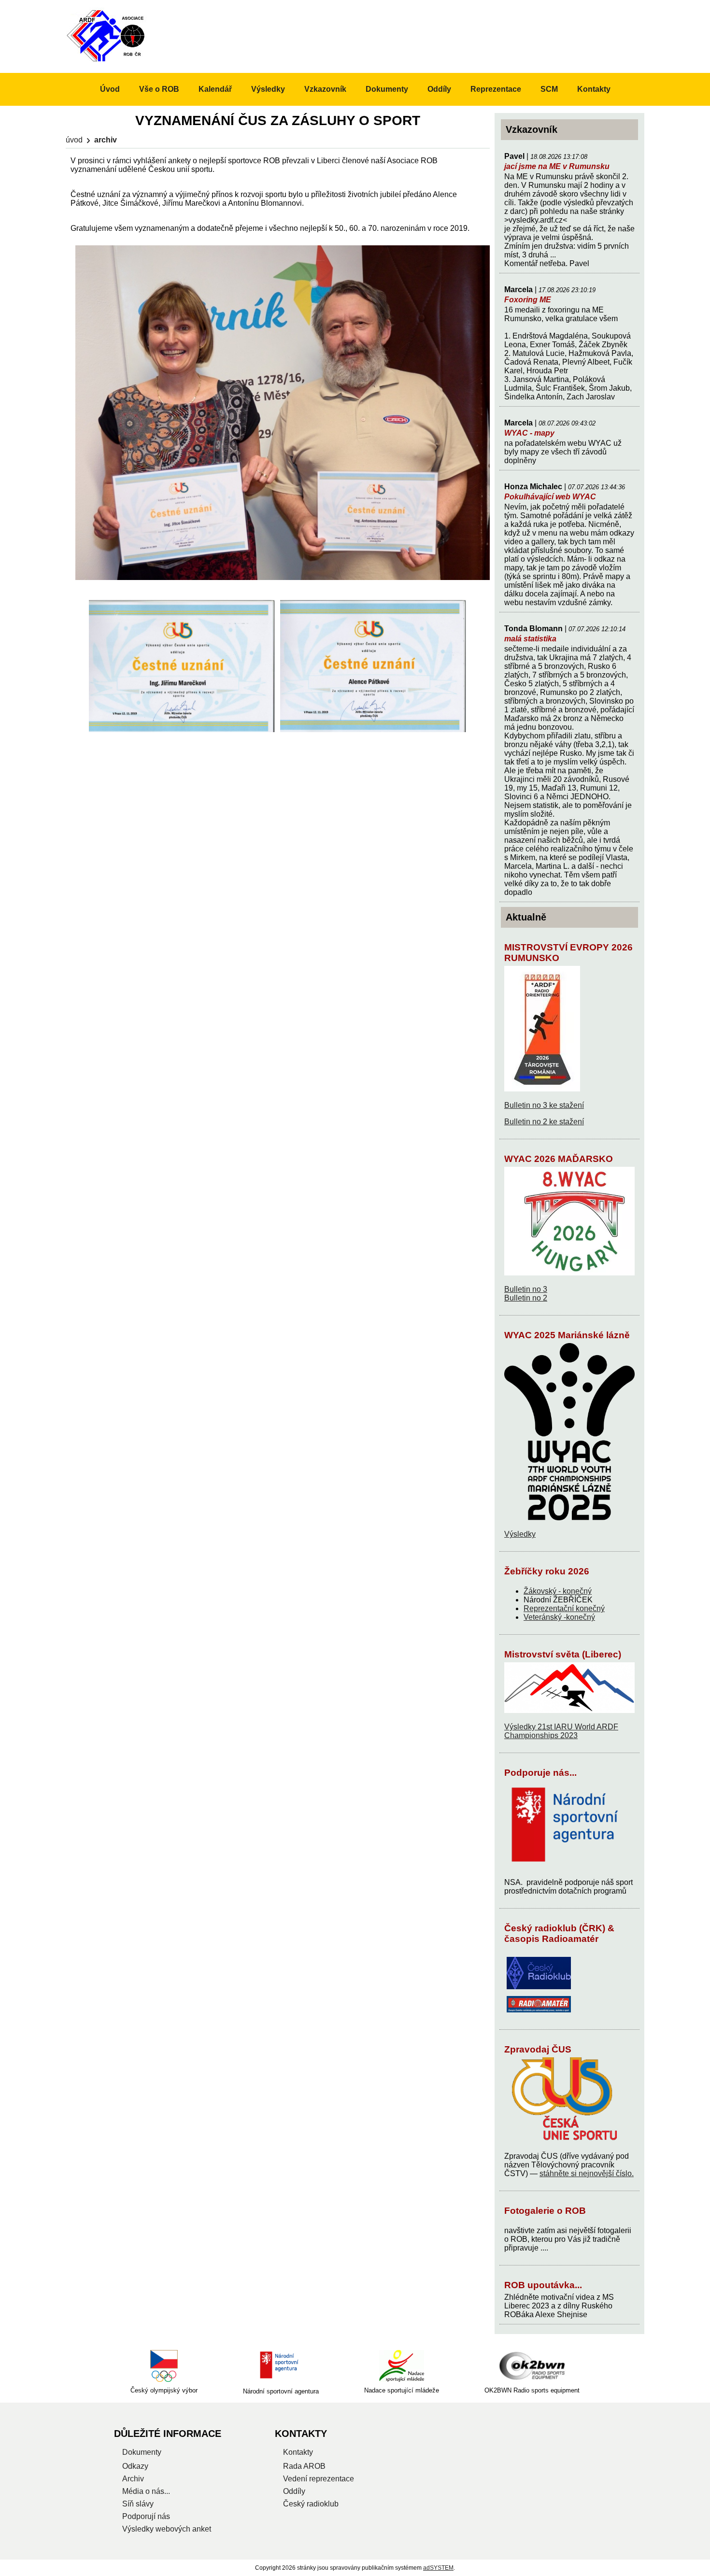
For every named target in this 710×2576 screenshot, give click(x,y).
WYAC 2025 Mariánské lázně (567, 1335)
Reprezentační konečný (564, 1608)
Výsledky (520, 1534)
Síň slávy (138, 2504)
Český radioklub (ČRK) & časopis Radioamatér (559, 1933)
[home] (107, 61)
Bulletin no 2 (526, 1298)
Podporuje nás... (540, 1773)
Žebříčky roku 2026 (547, 1571)
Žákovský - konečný (558, 1591)
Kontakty (594, 89)
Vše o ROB (159, 89)
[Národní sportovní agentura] (281, 2366)
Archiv (133, 2479)
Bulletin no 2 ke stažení (544, 1122)
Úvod (74, 140)
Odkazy (135, 2466)
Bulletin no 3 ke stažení (544, 1105)
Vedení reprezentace (319, 2479)
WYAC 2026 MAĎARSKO (559, 1159)
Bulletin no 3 (526, 1289)
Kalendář (215, 89)
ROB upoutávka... (543, 2285)
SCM (549, 89)
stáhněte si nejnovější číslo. (587, 2173)
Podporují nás (146, 2516)
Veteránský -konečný (559, 1617)
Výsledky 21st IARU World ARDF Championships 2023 (561, 1731)
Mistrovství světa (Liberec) (563, 1654)
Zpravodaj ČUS (538, 2049)
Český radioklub (311, 2504)
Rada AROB (304, 2466)
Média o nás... (146, 2491)
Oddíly (439, 89)
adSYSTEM (438, 2568)
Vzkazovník (325, 89)
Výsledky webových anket (167, 2529)
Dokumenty (387, 89)
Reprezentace (496, 89)
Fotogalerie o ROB (545, 2211)
